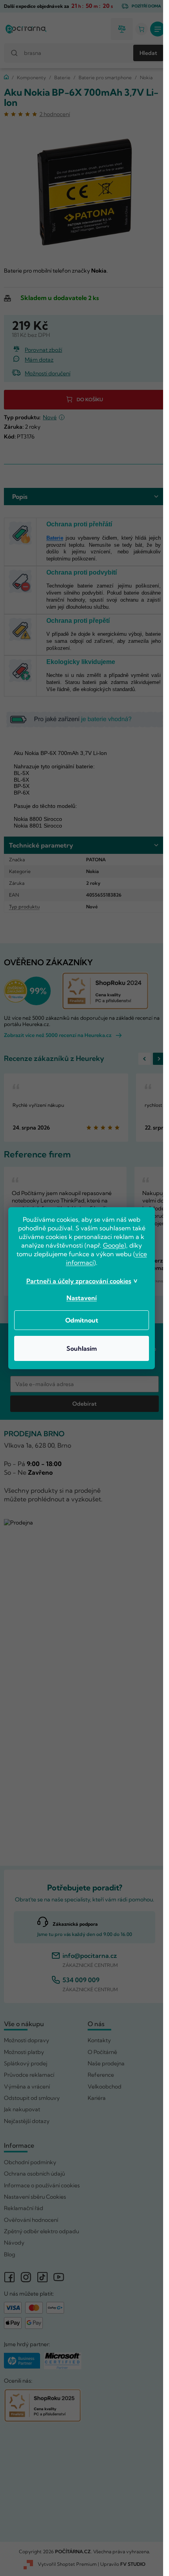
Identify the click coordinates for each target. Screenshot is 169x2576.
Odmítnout (82, 1320)
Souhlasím (82, 1348)
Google (114, 1245)
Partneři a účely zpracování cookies (79, 1281)
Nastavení (82, 1298)
